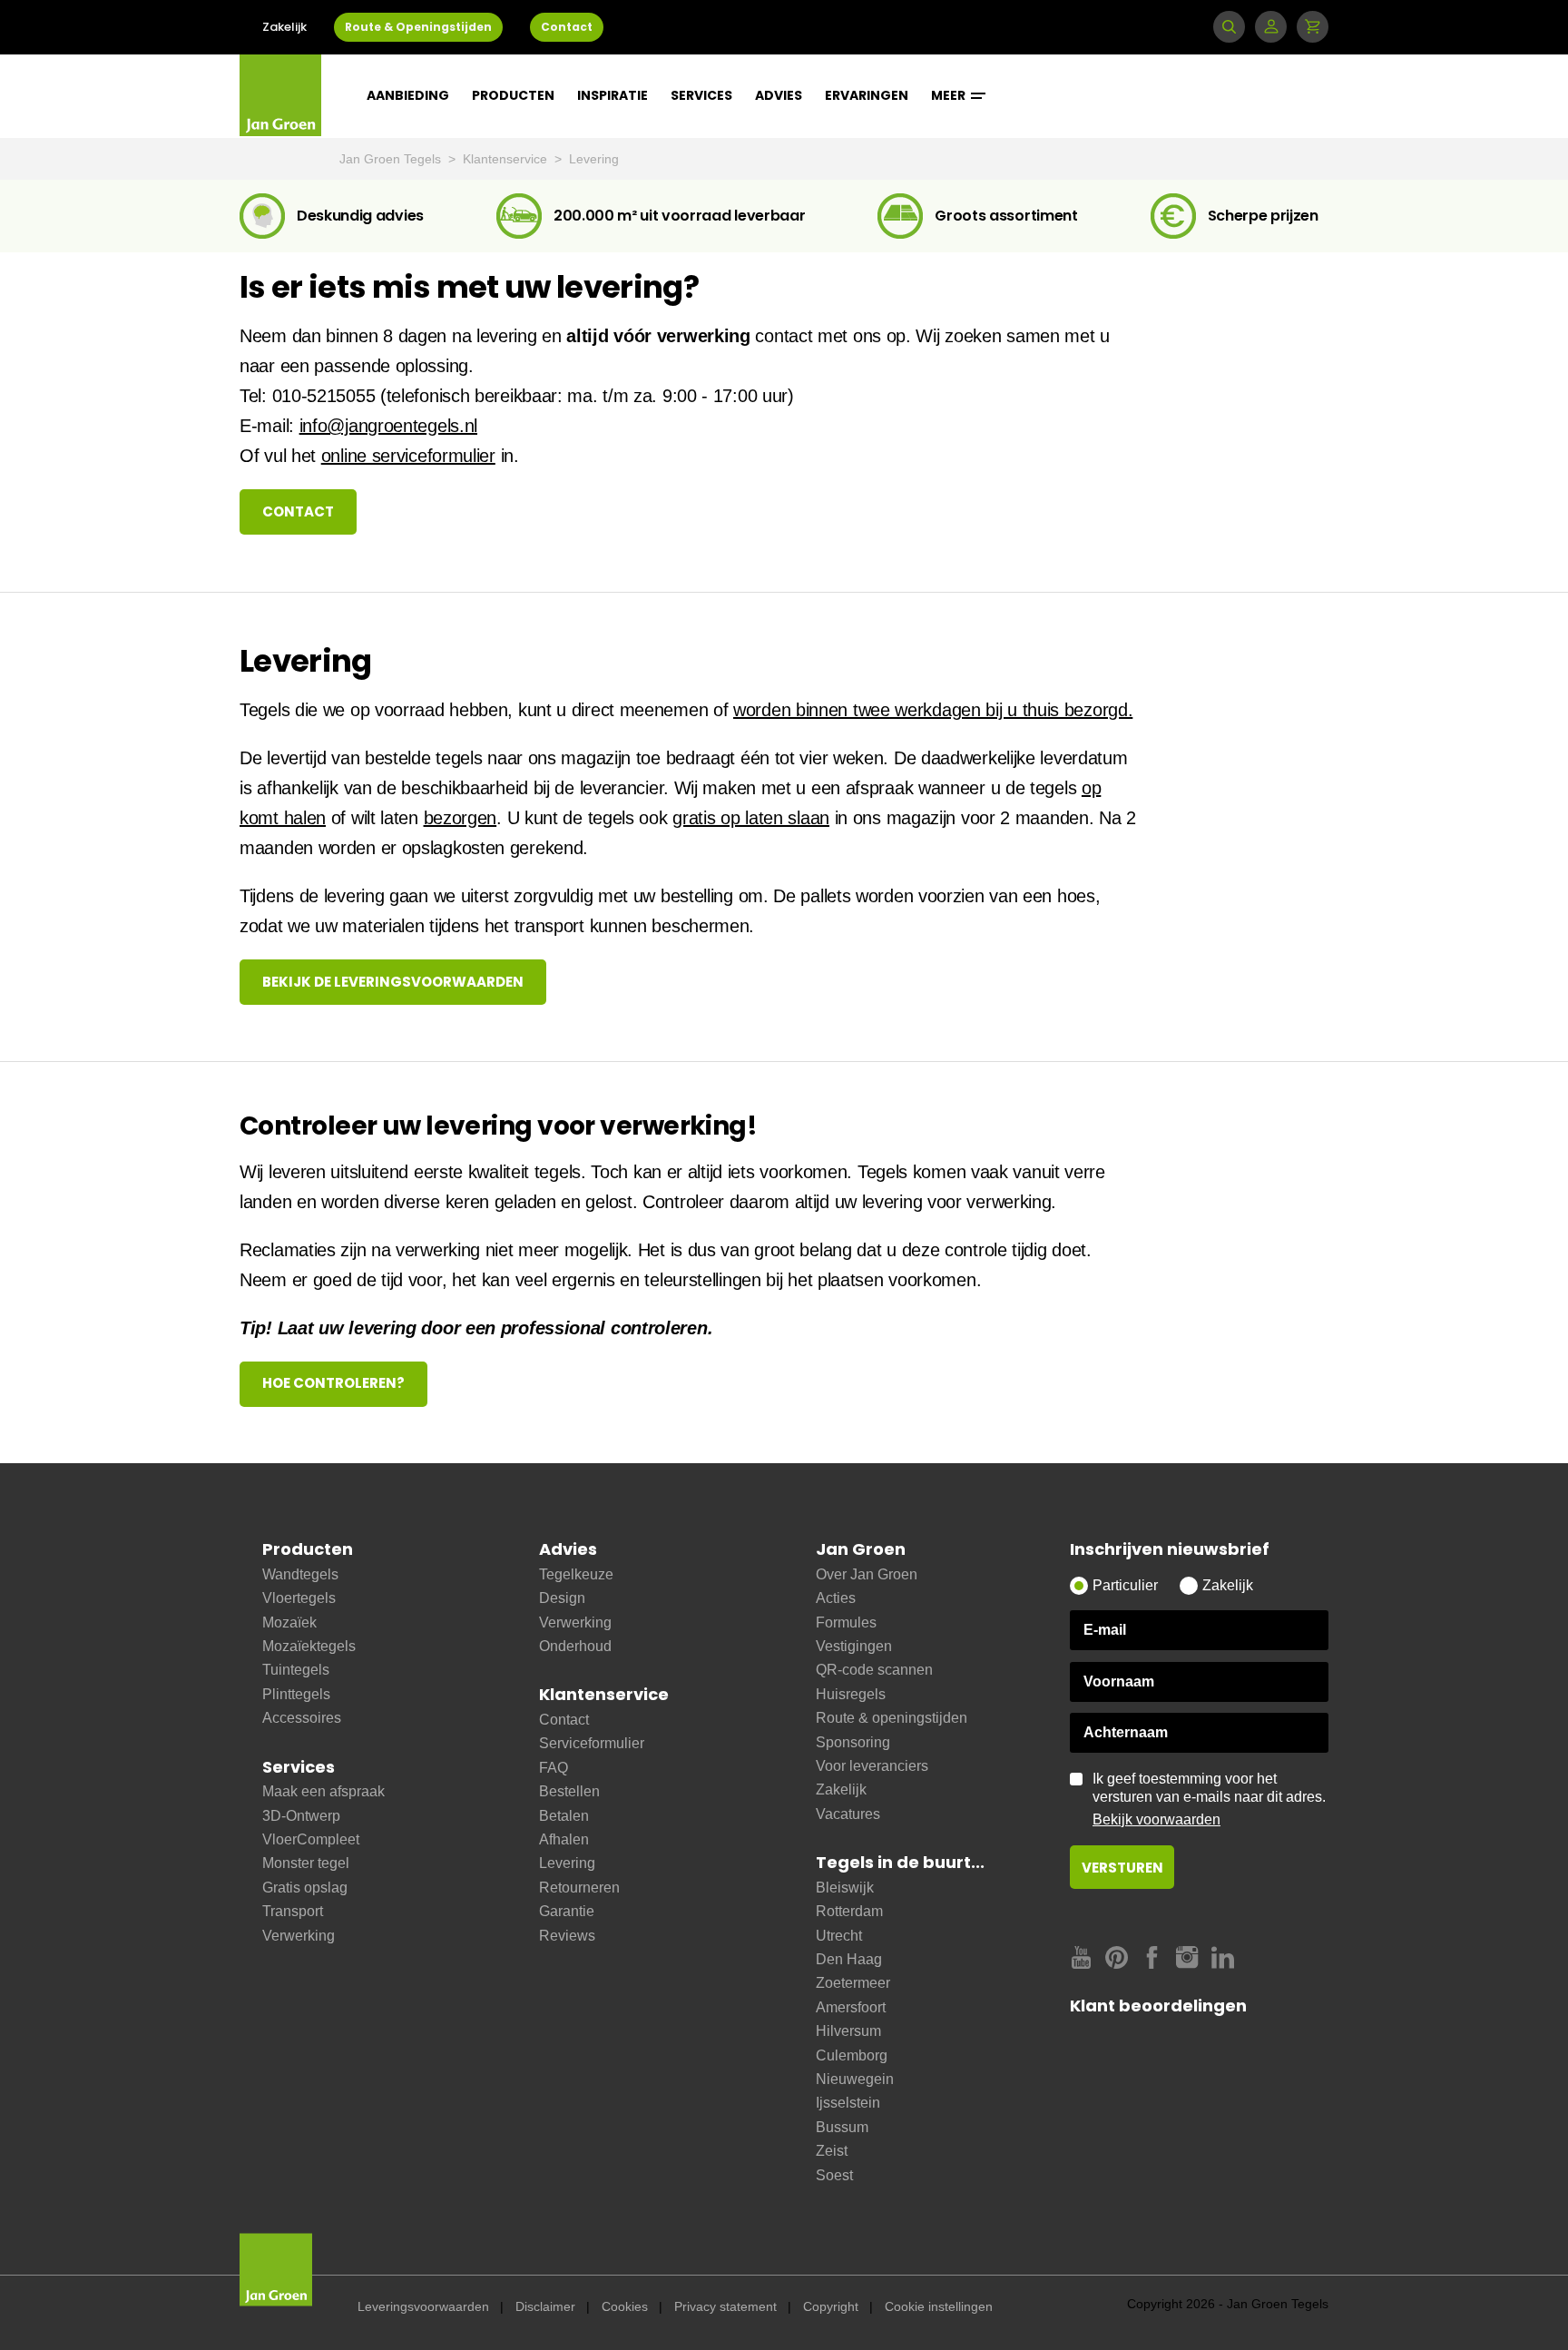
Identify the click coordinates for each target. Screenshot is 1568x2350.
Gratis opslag (305, 1888)
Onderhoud (575, 1646)
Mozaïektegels (309, 1646)
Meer (950, 95)
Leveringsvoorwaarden (423, 2306)
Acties (836, 1598)
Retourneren (579, 1888)
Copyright (831, 2306)
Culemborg (852, 2055)
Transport (293, 1911)
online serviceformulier (408, 456)
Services (701, 95)
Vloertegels (299, 1598)
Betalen (564, 1816)
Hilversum (848, 2031)
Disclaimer (545, 2306)
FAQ (554, 1768)
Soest (834, 2175)
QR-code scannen (874, 1670)
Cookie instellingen (939, 2306)
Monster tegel (306, 1863)
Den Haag (849, 1959)
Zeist (832, 2151)
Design (562, 1598)
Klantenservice (507, 159)
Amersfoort (851, 2007)
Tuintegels (296, 1670)
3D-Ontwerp (301, 1816)
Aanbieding (408, 95)
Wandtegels (300, 1574)
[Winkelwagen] (1313, 27)
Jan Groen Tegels (392, 159)
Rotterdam (849, 1911)
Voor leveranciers (872, 1766)
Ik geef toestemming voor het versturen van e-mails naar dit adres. (1209, 1799)
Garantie (567, 1911)
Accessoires (302, 1718)
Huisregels (851, 1694)
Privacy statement (725, 2306)
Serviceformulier (592, 1743)
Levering (594, 159)
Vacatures (848, 1814)
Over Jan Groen (867, 1574)
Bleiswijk (845, 1888)
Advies (779, 95)
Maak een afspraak (323, 1791)
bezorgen (461, 818)
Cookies (625, 2306)
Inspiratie (612, 95)
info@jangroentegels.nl (388, 426)
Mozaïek (289, 1622)
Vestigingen (854, 1646)
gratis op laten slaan (751, 818)
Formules (846, 1622)
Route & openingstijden (892, 1718)
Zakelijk (284, 27)
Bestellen (569, 1791)
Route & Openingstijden (418, 27)
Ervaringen (867, 95)
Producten (513, 95)
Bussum (842, 2127)
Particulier (1125, 1585)
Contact (567, 27)
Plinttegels (296, 1694)
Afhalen (564, 1839)
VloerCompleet (311, 1839)
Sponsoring (853, 1742)
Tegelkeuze (576, 1574)
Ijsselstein (848, 2103)
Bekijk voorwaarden (1156, 1819)
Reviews (567, 1936)
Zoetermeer (853, 1983)
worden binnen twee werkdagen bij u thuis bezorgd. (933, 710)
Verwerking (299, 1936)
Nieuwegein (855, 2079)
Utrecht (839, 1936)
